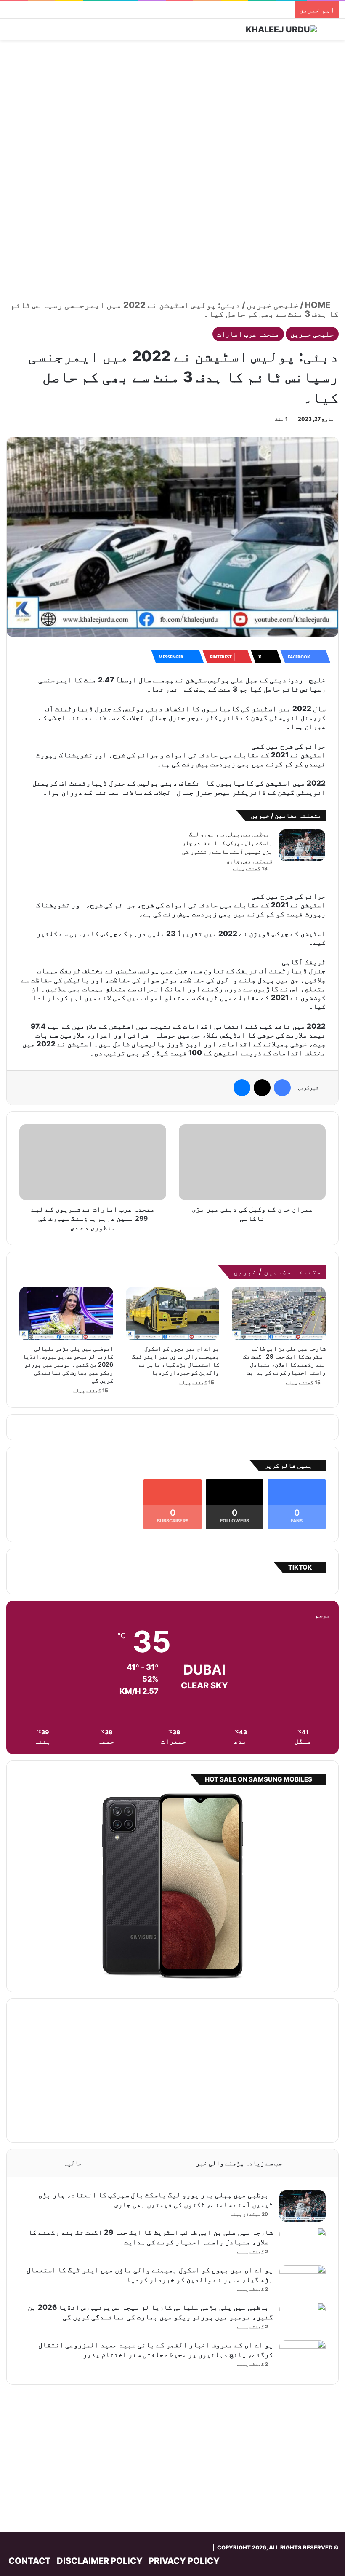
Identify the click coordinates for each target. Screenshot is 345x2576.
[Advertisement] (172, 107)
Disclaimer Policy (100, 2561)
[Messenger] (242, 1088)
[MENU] (11, 32)
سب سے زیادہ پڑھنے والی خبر (239, 2163)
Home (318, 305)
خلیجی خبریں (273, 305)
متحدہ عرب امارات (248, 334)
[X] (262, 1088)
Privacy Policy (184, 2561)
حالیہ (73, 2163)
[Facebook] (282, 1088)
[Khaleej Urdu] (281, 29)
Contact (30, 2561)
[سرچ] (334, 32)
